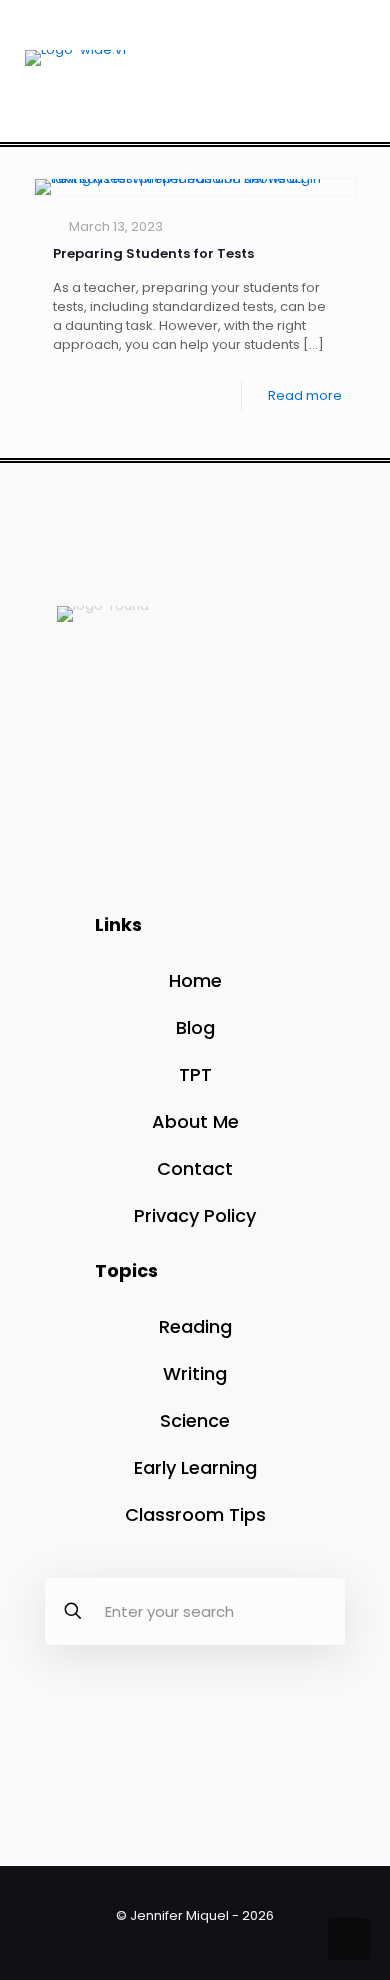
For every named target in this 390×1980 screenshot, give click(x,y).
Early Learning (195, 1467)
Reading (195, 1326)
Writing (195, 1373)
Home (195, 980)
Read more (305, 395)
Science (195, 1420)
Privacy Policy (195, 1215)
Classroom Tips (195, 1514)
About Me (195, 1121)
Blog (195, 1027)
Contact (195, 1168)
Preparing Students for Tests (153, 253)
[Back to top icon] (349, 1939)
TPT (195, 1074)
